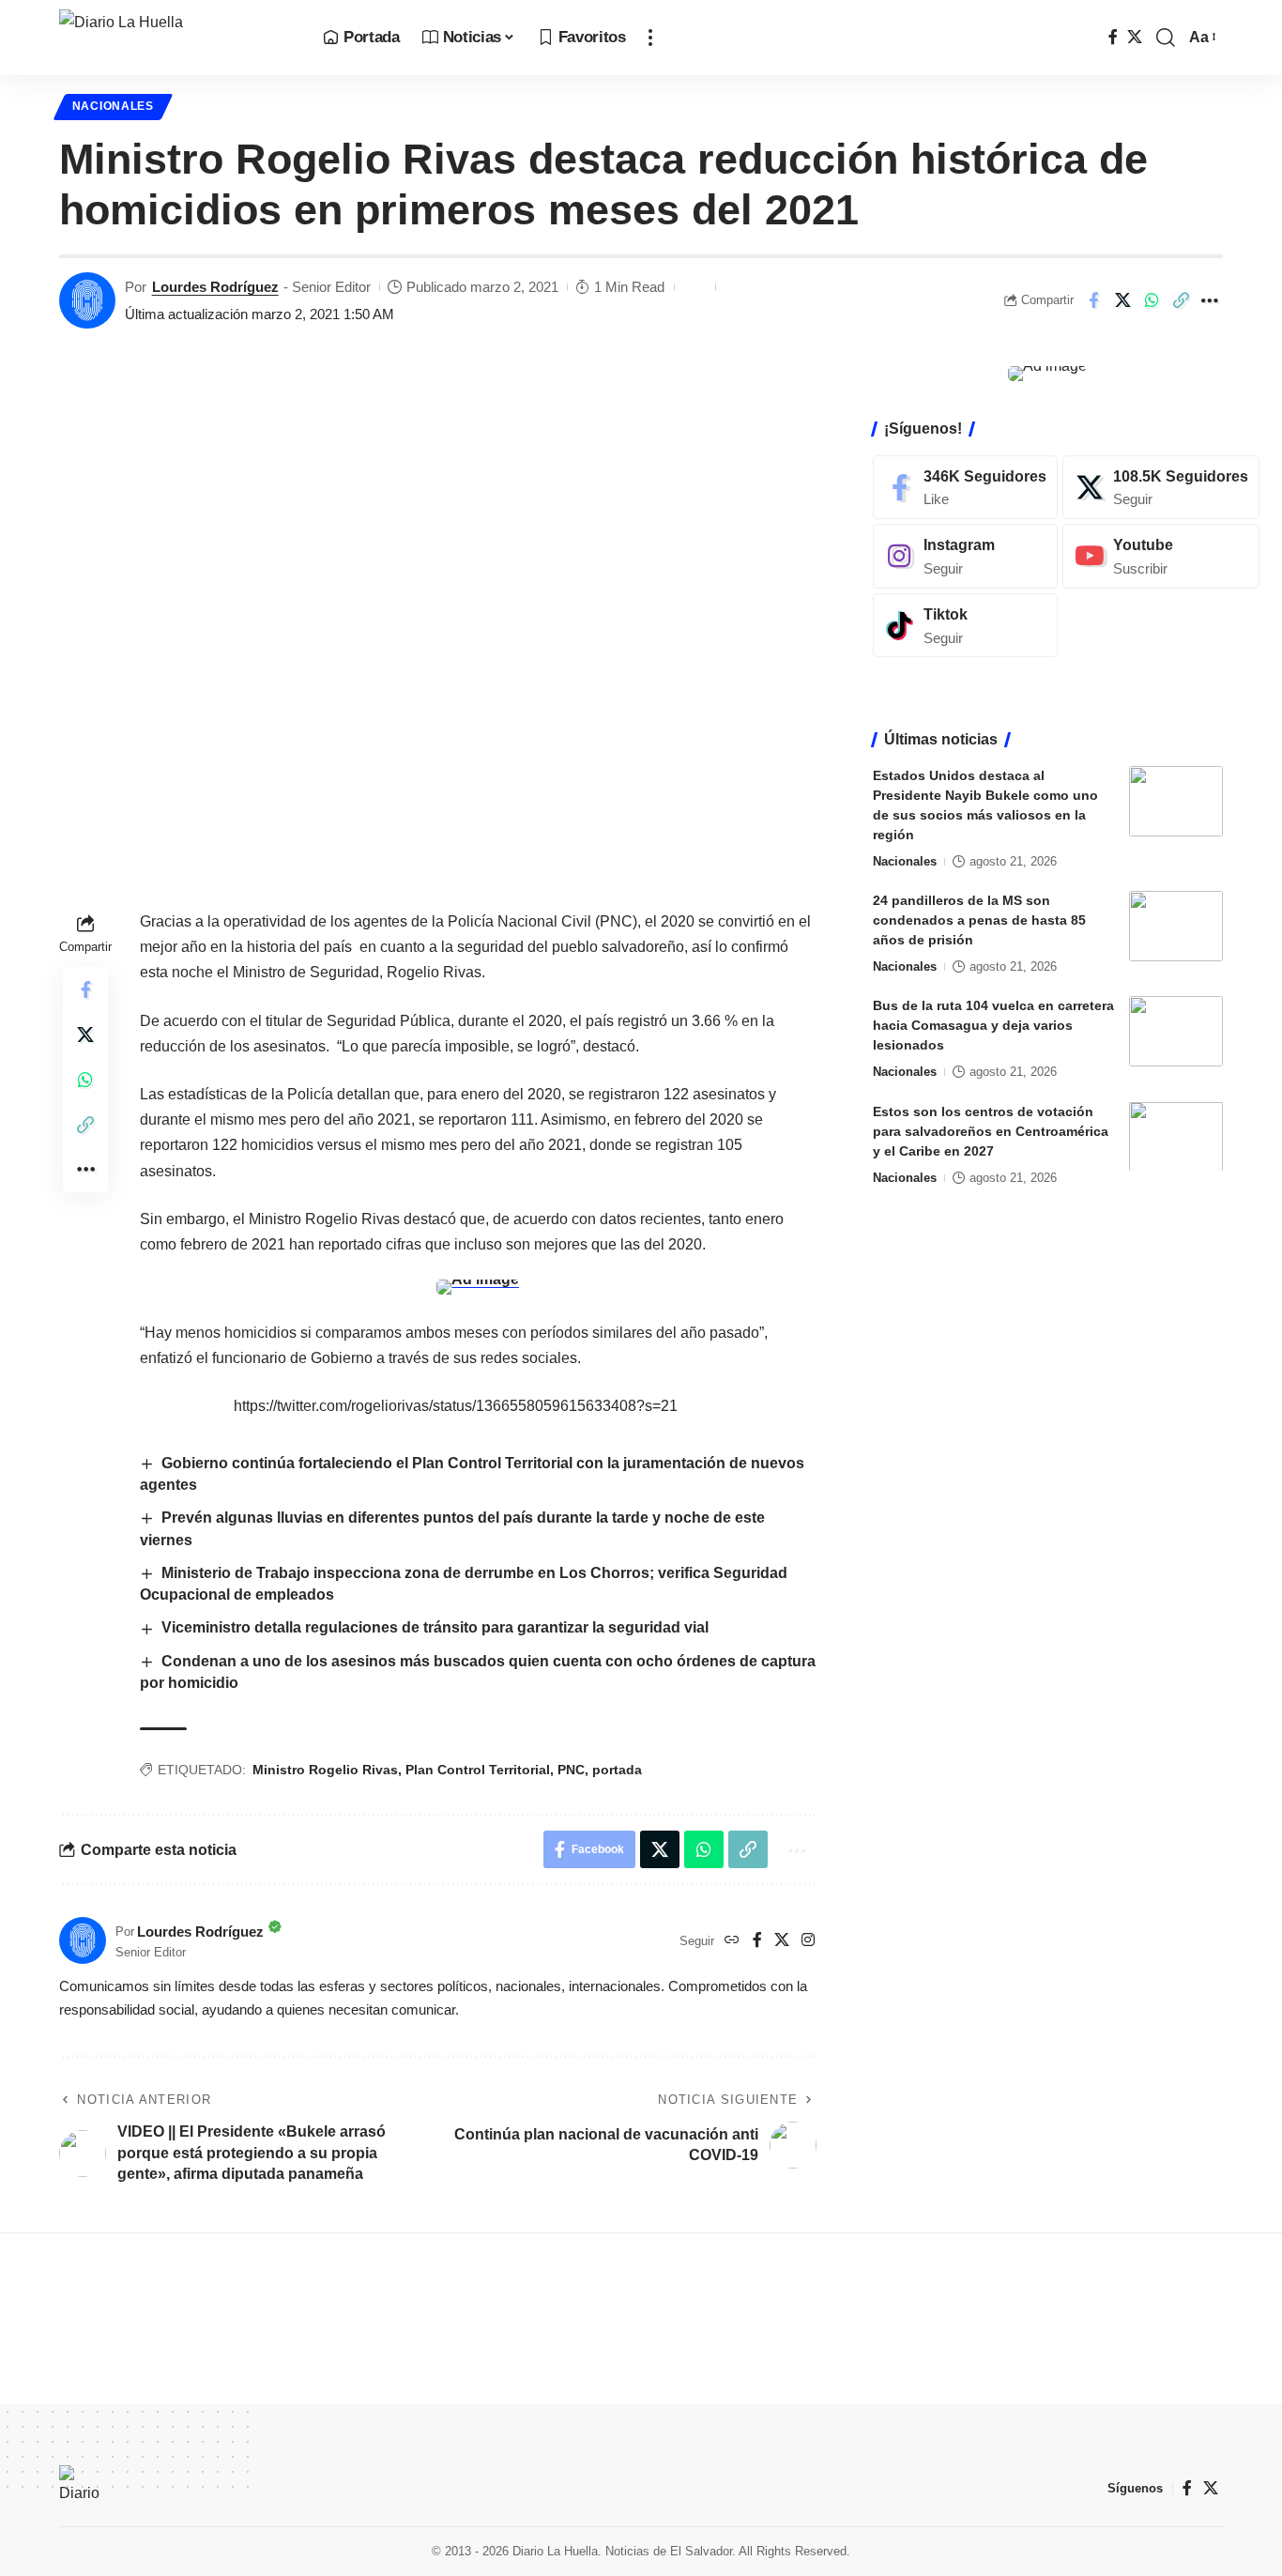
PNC (571, 1770)
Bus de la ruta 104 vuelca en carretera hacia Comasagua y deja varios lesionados (993, 1025)
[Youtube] (1161, 556)
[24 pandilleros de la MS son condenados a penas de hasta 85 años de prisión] (1176, 926)
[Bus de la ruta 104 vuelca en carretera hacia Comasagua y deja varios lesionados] (1176, 1031)
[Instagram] (808, 1941)
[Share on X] (1122, 300)
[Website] (732, 1941)
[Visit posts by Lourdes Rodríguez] (87, 300)
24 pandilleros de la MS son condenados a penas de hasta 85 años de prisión (979, 920)
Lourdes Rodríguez (215, 287)
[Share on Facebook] (1093, 300)
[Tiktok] (965, 626)
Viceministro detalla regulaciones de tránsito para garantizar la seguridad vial (435, 1627)
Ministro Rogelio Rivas (325, 1770)
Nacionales (113, 106)
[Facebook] (1113, 37)
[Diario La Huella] (176, 38)
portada (617, 1770)
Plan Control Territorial (478, 1770)
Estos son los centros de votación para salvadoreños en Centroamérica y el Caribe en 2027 (991, 1130)
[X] (1135, 37)
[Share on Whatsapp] (1152, 300)
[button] (650, 38)
